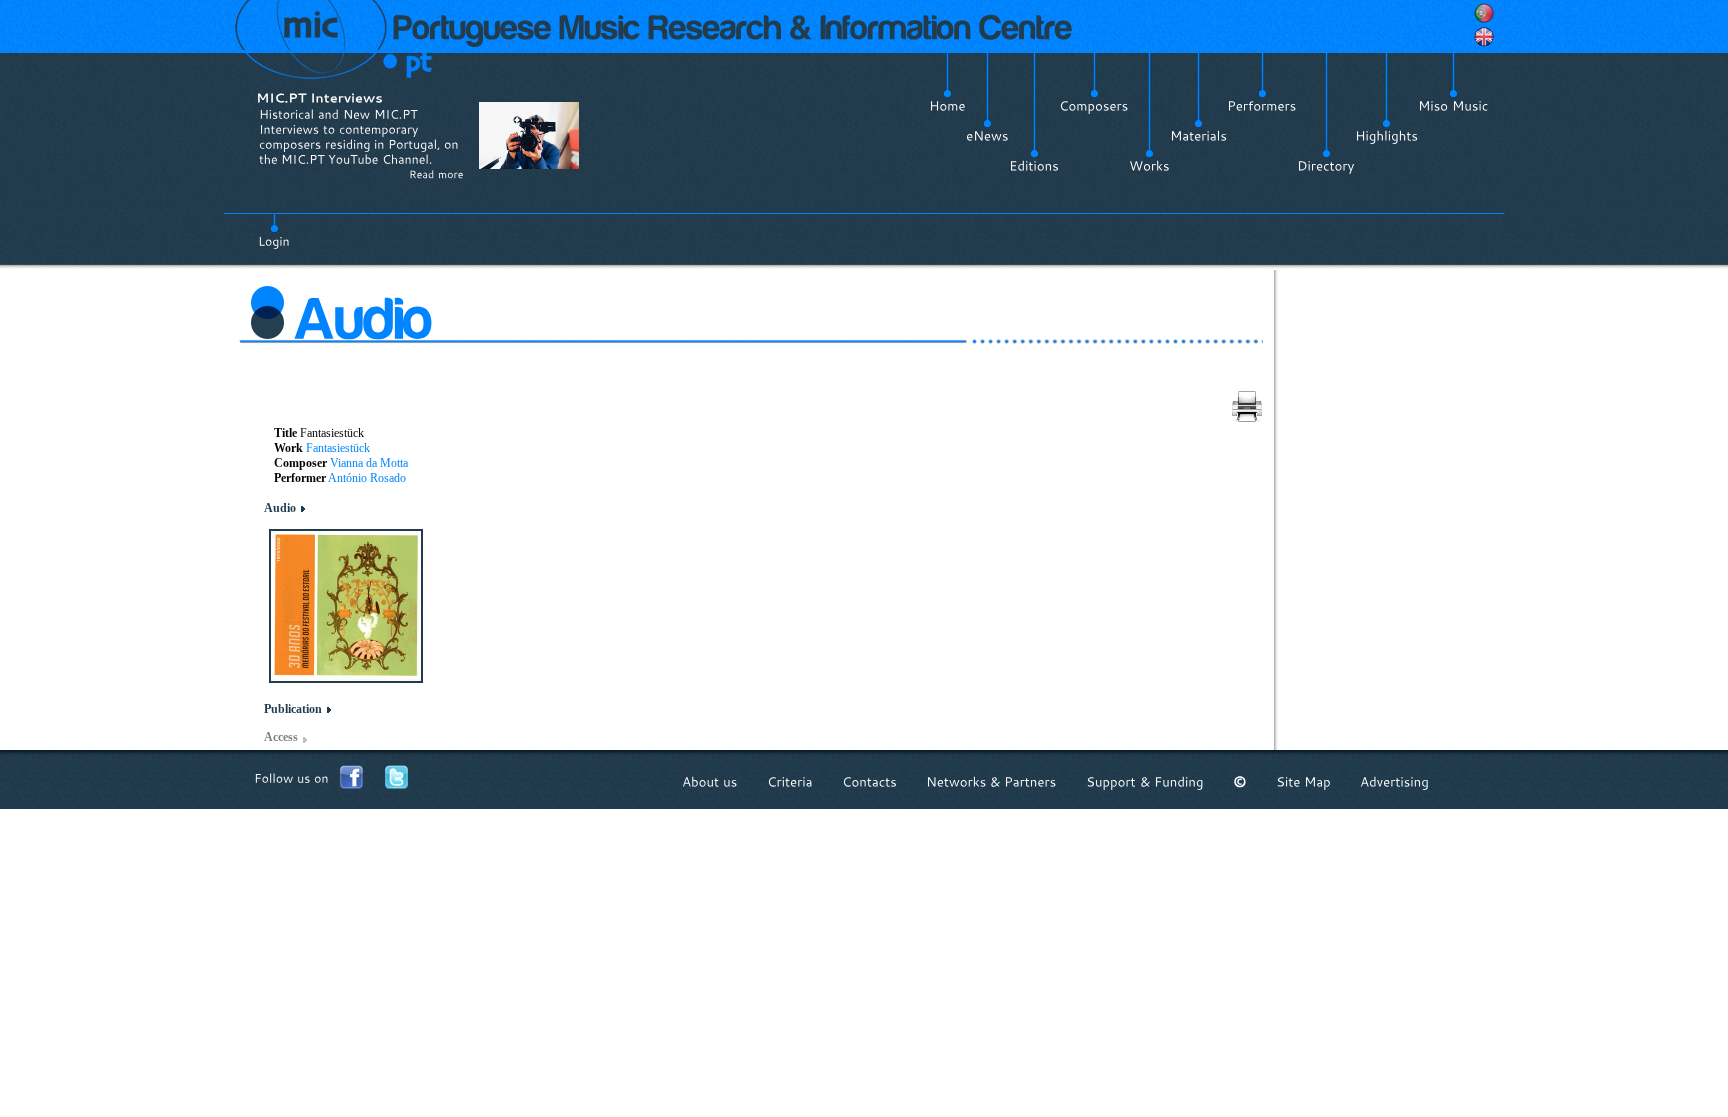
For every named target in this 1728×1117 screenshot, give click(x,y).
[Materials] (1198, 136)
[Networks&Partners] (991, 781)
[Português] (1484, 13)
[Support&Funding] (1145, 781)
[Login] (274, 230)
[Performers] (1262, 106)
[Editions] (1034, 166)
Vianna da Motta (369, 463)
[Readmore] (436, 174)
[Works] (1149, 166)
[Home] (947, 106)
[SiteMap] (1303, 781)
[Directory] (1326, 166)
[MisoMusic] (1453, 106)
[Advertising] (1394, 781)
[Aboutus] (710, 781)
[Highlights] (1386, 136)
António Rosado (367, 478)
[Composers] (1094, 106)
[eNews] (987, 136)
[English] (1484, 37)
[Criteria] (790, 781)
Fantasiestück (338, 448)
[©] (1240, 781)
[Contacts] (869, 781)
